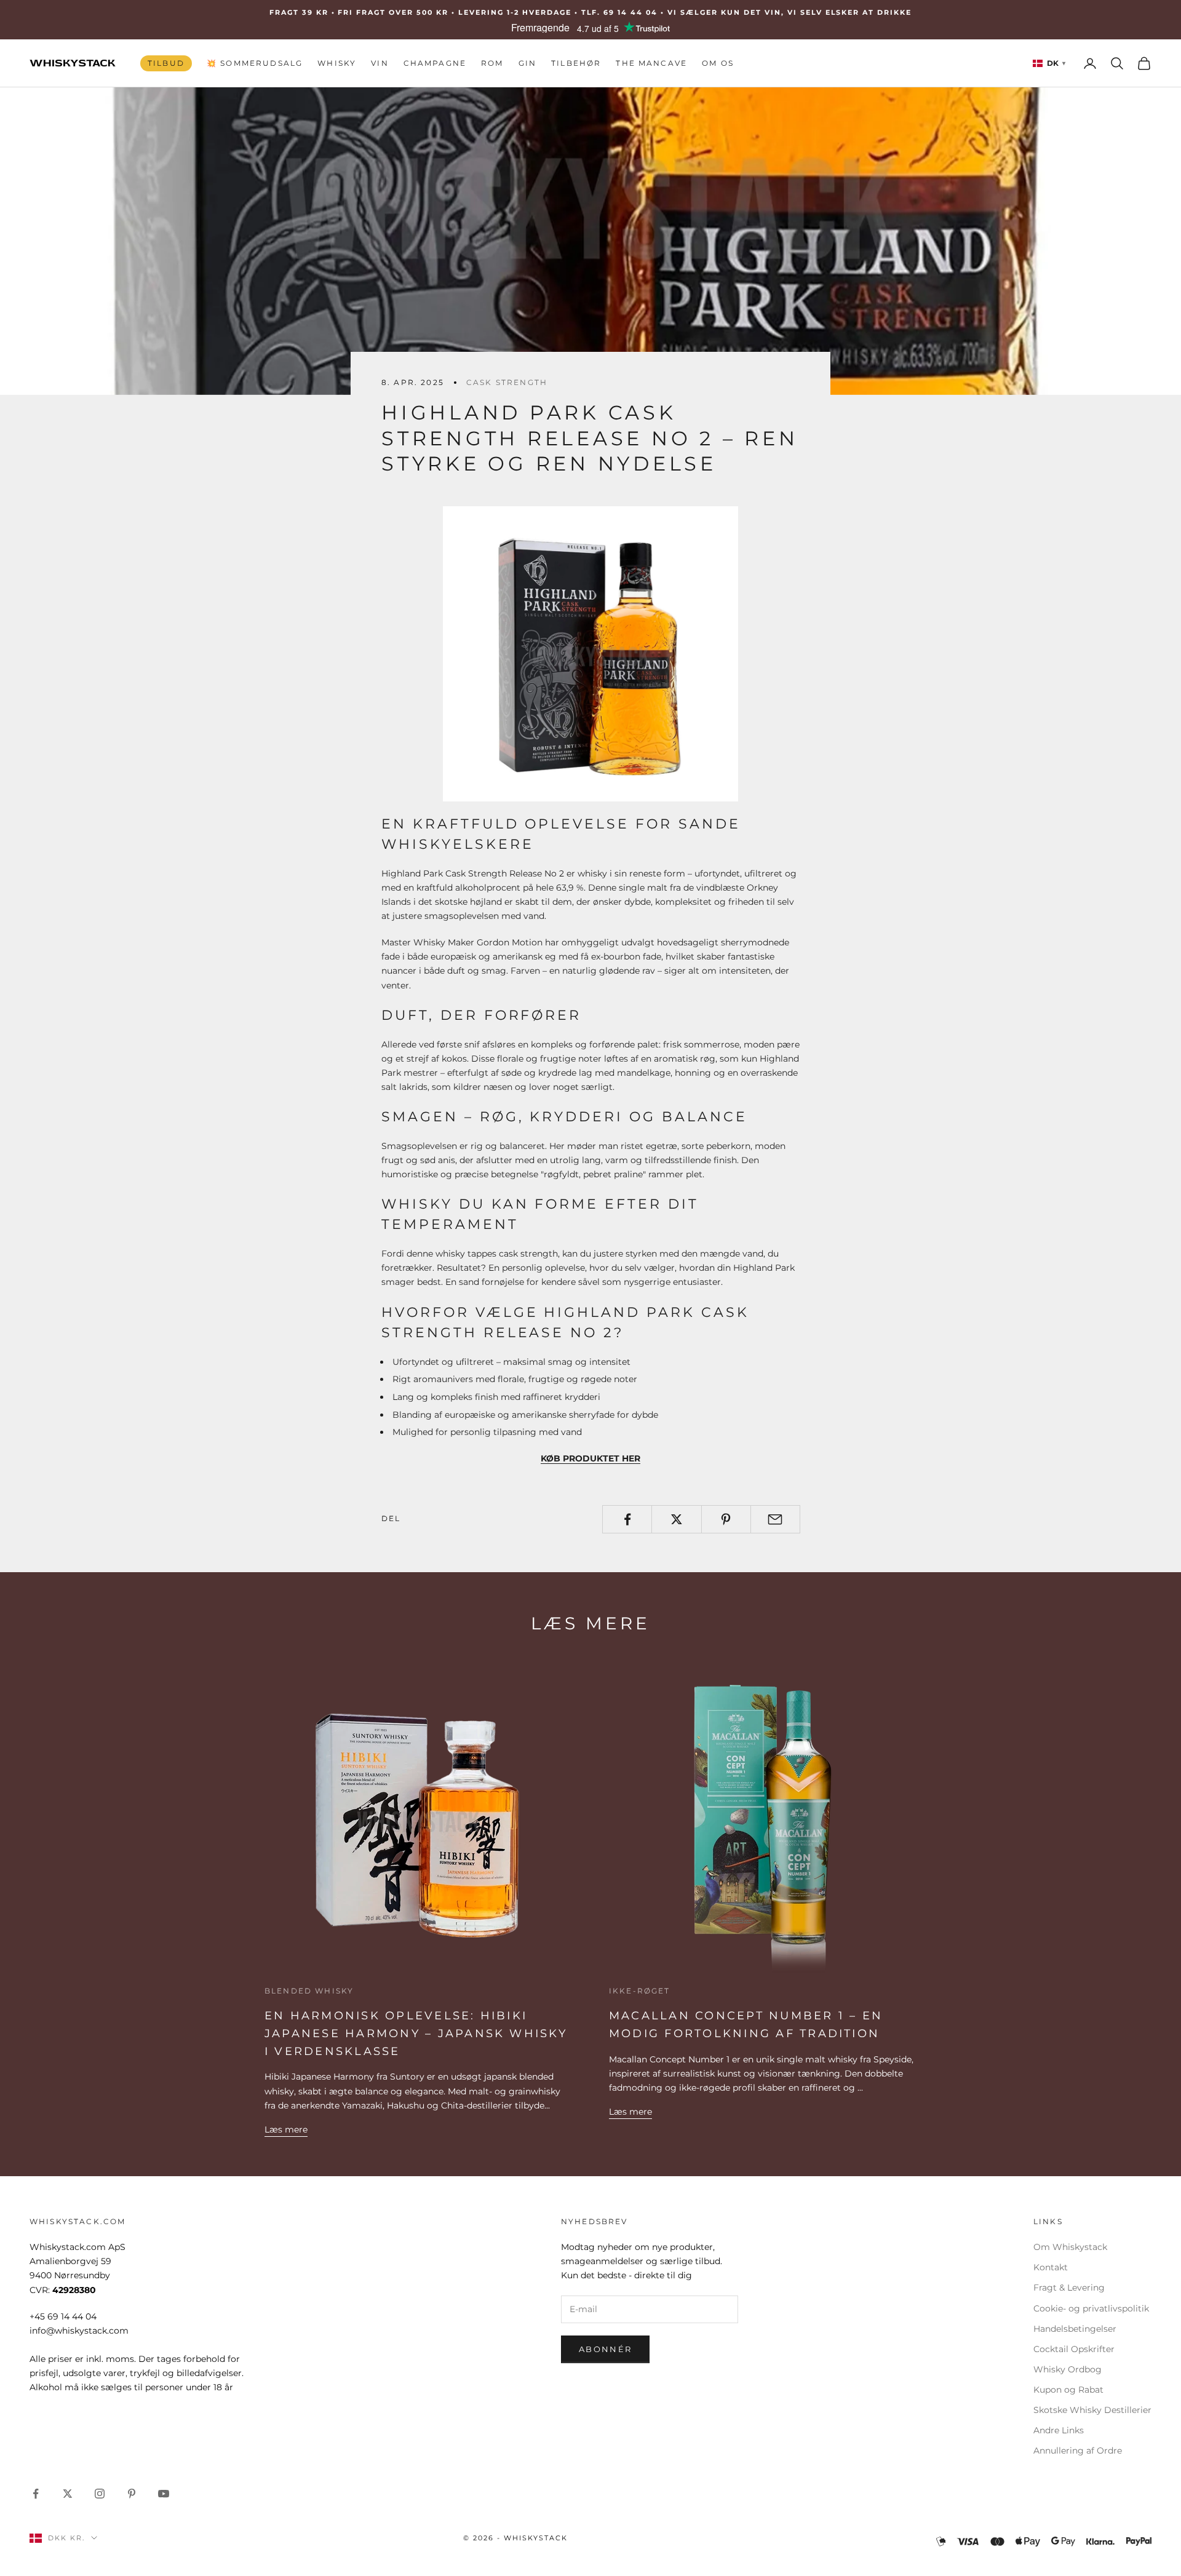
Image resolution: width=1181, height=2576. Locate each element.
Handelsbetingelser (1075, 2329)
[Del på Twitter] (676, 1519)
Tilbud (166, 63)
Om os (718, 63)
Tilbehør (576, 63)
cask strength (507, 382)
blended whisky (309, 1991)
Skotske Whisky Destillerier (1092, 2410)
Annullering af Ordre (1078, 2451)
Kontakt (1051, 2267)
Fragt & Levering (1069, 2288)
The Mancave (651, 63)
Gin (527, 63)
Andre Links (1059, 2430)
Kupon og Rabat (1068, 2390)
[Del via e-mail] (775, 1519)
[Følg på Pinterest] (132, 2494)
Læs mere (286, 2129)
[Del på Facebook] (627, 1519)
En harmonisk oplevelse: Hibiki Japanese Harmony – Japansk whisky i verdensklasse (416, 2033)
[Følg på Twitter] (68, 2494)
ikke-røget (640, 1991)
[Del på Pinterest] (726, 1519)
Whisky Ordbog (1068, 2369)
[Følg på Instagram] (100, 2494)
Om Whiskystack (1070, 2247)
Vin (380, 63)
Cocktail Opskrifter (1074, 2349)
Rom (492, 63)
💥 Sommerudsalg (255, 63)
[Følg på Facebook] (36, 2494)
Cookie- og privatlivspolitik (1091, 2308)
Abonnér (605, 2349)
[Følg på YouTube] (164, 2494)
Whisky (337, 63)
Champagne (435, 63)
